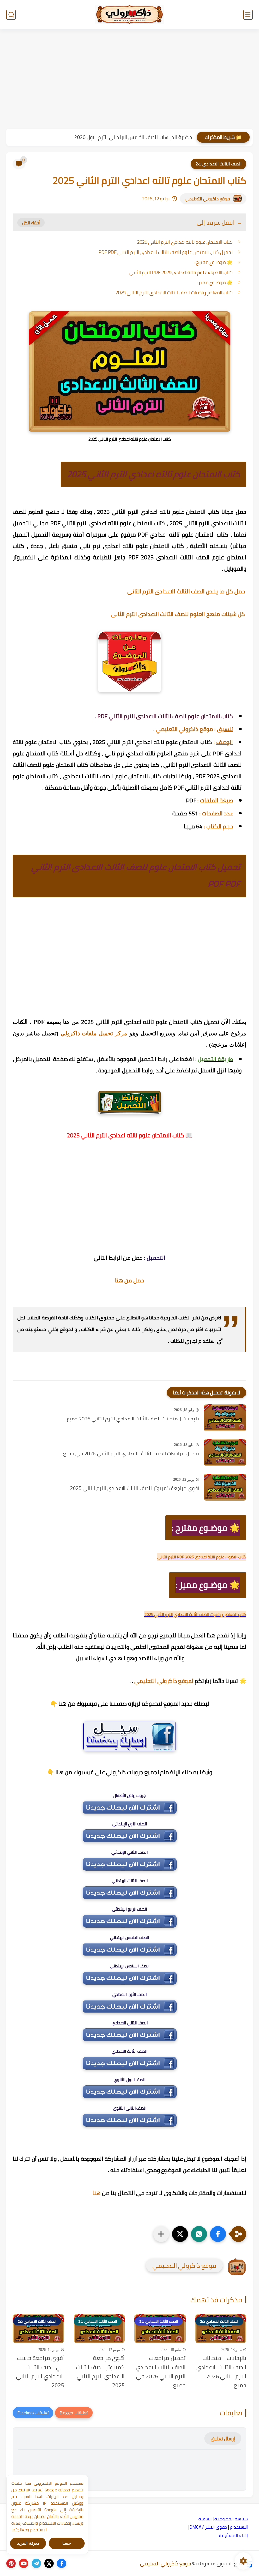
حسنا (67, 2543)
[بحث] (11, 15)
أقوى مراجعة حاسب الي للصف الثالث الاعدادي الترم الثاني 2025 (40, 2372)
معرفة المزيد (28, 2543)
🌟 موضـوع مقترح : (214, 262)
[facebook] (62, 2563)
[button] (218, 2234)
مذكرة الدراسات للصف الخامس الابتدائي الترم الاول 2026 (133, 137)
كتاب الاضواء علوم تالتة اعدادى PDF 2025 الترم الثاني (181, 272)
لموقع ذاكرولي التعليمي (164, 1681)
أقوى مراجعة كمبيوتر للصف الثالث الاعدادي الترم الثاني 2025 (135, 1488)
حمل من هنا (129, 1280)
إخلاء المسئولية (233, 2535)
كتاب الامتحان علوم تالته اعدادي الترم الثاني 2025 (185, 242)
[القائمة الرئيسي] (248, 15)
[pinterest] (11, 2563)
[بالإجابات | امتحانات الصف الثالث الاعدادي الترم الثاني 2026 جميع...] (225, 1418)
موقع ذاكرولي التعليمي (207, 199)
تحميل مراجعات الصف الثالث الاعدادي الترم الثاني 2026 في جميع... (130, 1454)
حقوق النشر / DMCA (208, 2527)
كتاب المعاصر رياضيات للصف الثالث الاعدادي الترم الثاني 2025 (174, 293)
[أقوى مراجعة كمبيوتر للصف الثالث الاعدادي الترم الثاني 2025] (225, 1487)
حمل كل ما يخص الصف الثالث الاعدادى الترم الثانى (187, 591)
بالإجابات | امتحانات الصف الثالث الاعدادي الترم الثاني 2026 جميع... (131, 1419)
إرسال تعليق (223, 2438)
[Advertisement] (129, 80)
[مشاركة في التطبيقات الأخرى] (161, 2234)
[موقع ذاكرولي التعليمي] (129, 15)
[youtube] (24, 2563)
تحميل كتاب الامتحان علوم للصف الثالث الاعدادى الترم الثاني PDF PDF (166, 252)
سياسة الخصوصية (231, 2519)
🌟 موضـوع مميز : (215, 282)
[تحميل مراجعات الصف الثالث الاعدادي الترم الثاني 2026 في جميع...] (225, 1453)
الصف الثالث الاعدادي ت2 (219, 164)
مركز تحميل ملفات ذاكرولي (94, 1033)
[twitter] (49, 2563)
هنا (97, 2193)
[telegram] (36, 2563)
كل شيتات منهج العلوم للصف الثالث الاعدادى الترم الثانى (179, 614)
